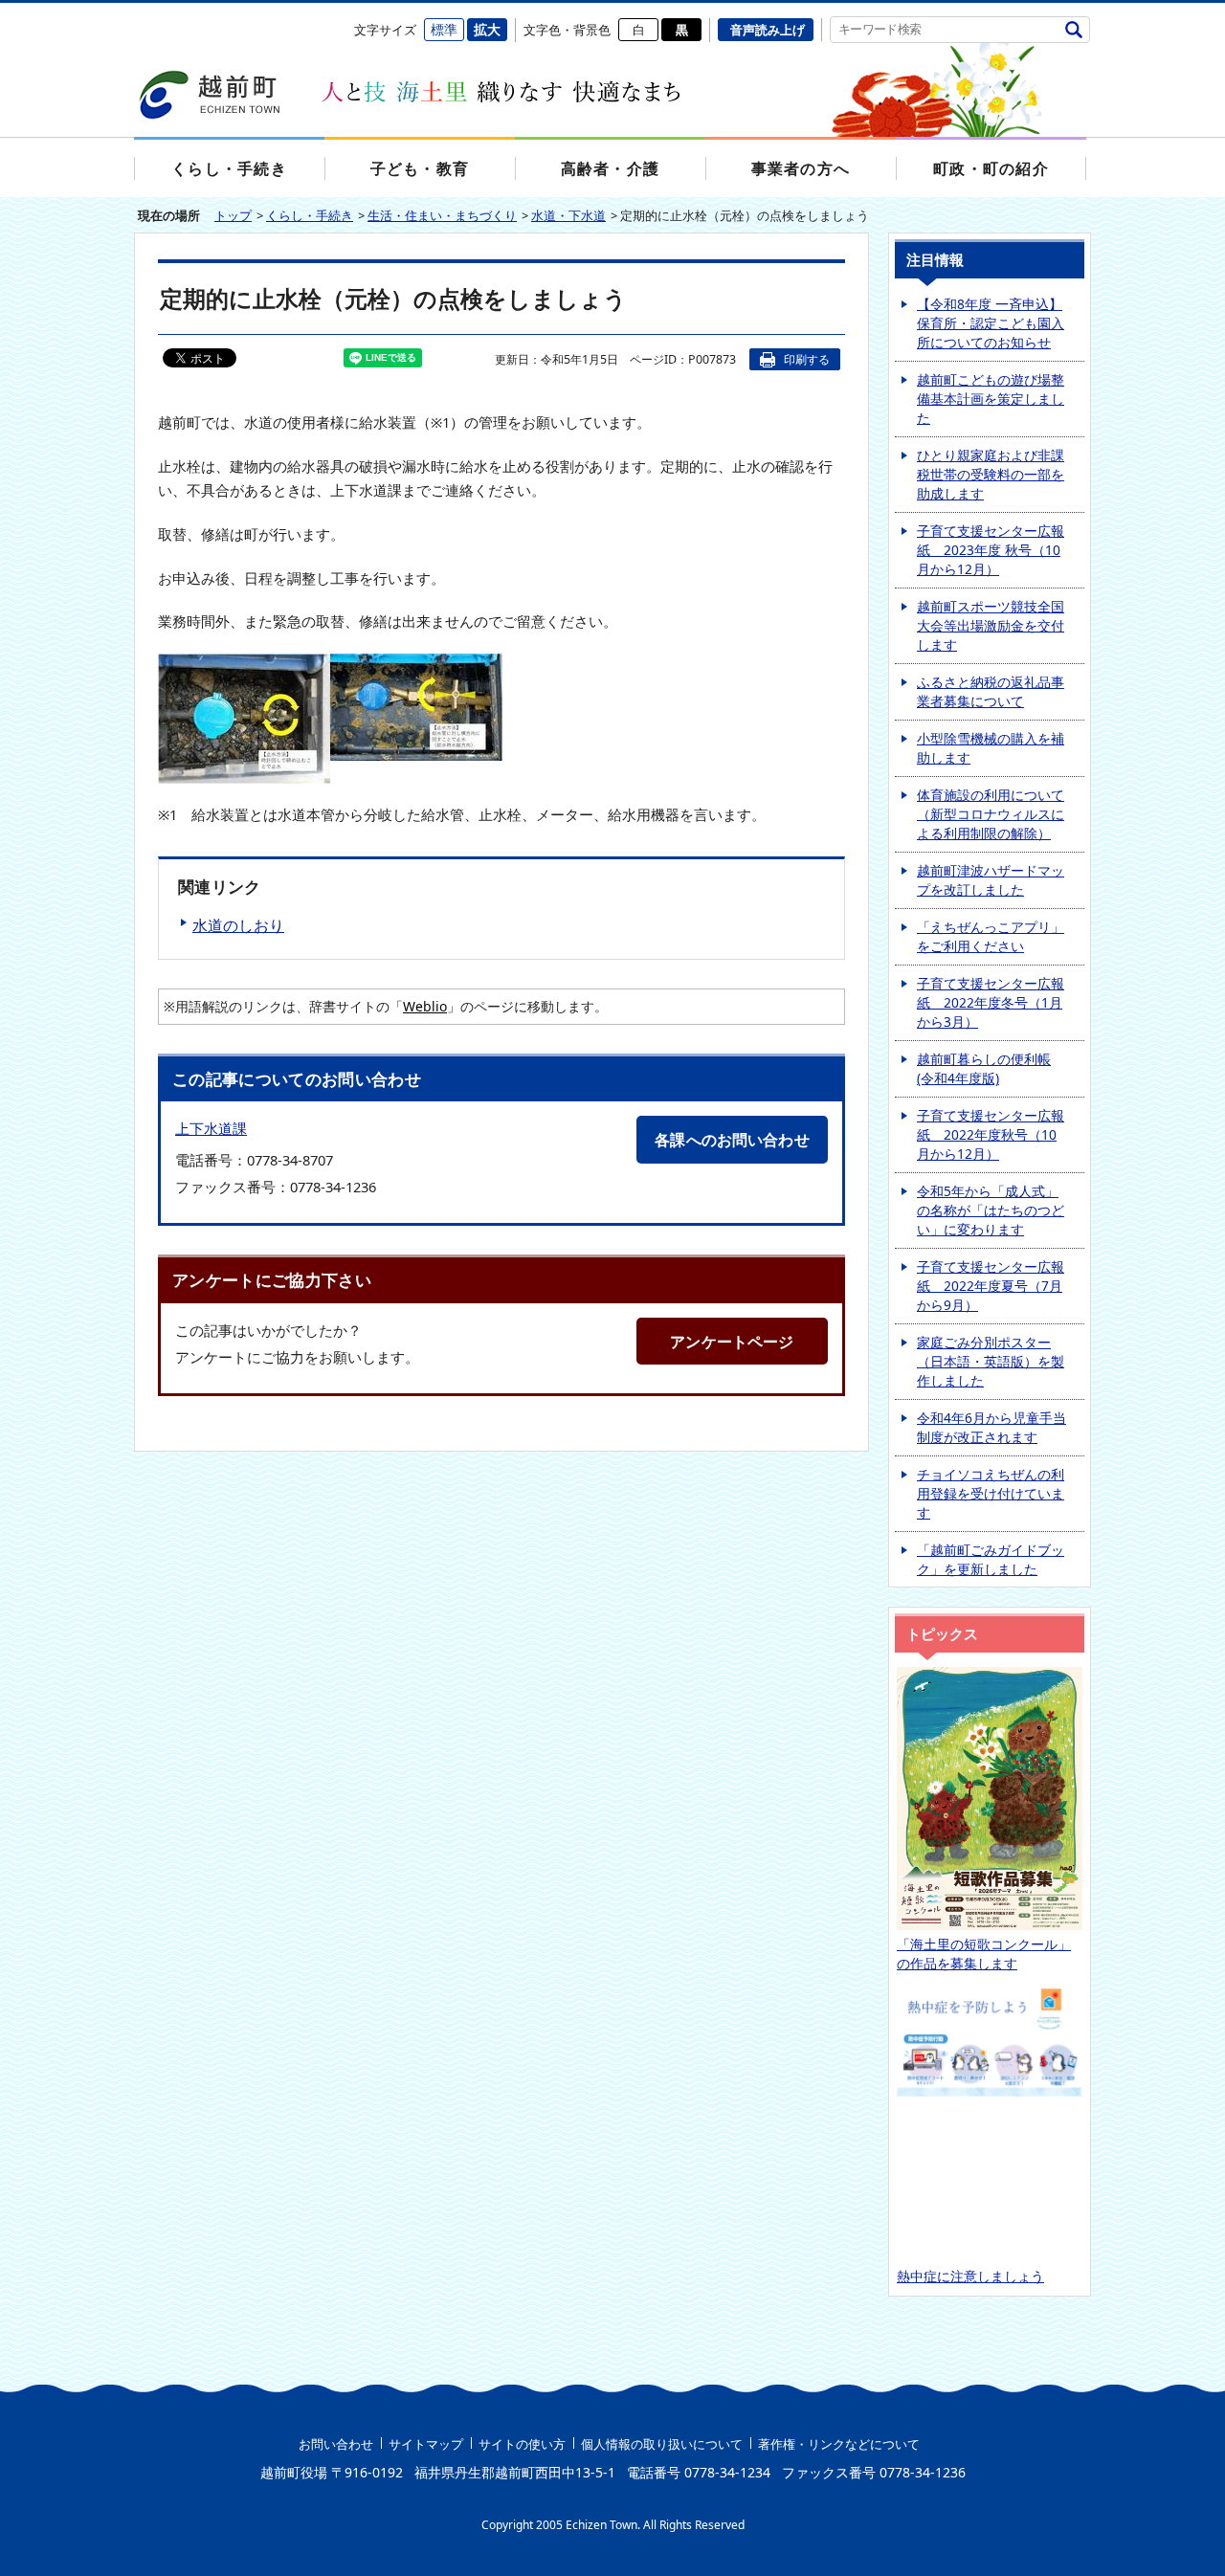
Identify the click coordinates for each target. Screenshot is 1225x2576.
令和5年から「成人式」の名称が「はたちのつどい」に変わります (991, 1210)
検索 (1073, 29)
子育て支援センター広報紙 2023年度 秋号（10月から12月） (991, 550)
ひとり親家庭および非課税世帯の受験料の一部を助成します (991, 474)
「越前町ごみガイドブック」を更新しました (991, 1559)
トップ (233, 215)
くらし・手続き (310, 215)
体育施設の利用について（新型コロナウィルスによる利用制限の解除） (991, 814)
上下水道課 (211, 1129)
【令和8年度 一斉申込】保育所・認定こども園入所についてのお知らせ (991, 323)
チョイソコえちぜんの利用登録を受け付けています (991, 1493)
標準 (444, 29)
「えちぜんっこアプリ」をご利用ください (991, 936)
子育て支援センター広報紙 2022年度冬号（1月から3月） (991, 1002)
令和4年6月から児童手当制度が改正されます (991, 1427)
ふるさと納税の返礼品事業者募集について (991, 691)
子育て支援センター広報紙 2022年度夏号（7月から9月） (991, 1286)
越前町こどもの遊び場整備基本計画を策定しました (991, 399)
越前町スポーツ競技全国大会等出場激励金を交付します (991, 625)
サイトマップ (426, 2444)
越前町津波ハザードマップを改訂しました (991, 880)
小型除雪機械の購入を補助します (991, 748)
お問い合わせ (336, 2444)
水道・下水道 (568, 215)
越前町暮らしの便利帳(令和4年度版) (984, 1068)
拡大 (487, 29)
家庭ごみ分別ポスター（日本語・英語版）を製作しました (991, 1361)
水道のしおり (238, 925)
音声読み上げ (768, 30)
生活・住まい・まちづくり (442, 215)
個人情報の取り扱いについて (662, 2444)
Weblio (425, 1006)
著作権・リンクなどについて (839, 2444)
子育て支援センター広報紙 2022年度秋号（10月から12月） (991, 1134)
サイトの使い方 (522, 2444)
